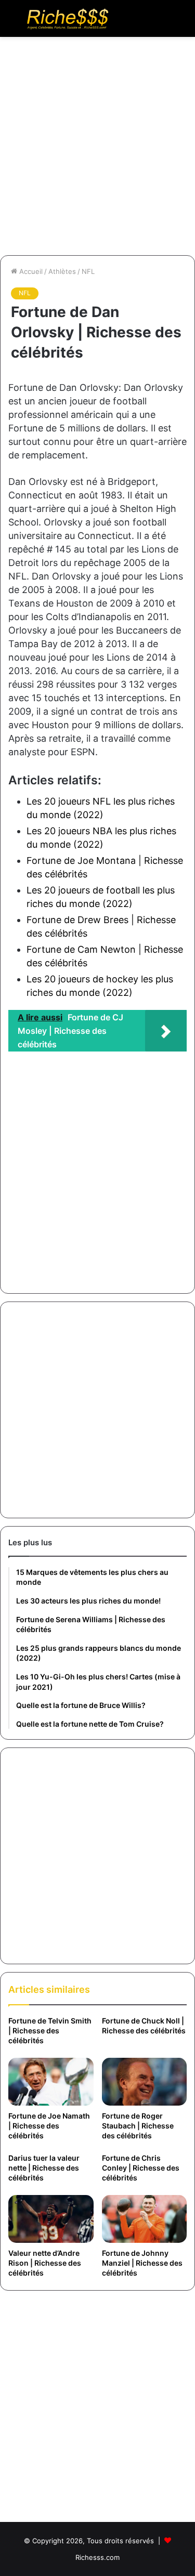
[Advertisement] (97, 150)
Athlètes (62, 271)
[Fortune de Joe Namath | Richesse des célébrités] (51, 2082)
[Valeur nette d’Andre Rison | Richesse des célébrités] (51, 2219)
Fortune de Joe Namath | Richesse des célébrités (49, 2126)
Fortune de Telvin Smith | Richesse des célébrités (50, 2030)
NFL (88, 271)
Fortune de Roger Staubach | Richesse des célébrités (138, 2126)
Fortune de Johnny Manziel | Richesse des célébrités (142, 2263)
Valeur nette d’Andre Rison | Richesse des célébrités (45, 2263)
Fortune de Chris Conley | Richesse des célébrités (141, 2168)
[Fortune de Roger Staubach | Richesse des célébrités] (145, 2082)
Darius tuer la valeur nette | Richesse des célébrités (44, 2168)
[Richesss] (68, 18)
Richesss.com (97, 2557)
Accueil (30, 271)
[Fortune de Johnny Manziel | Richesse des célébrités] (145, 2219)
